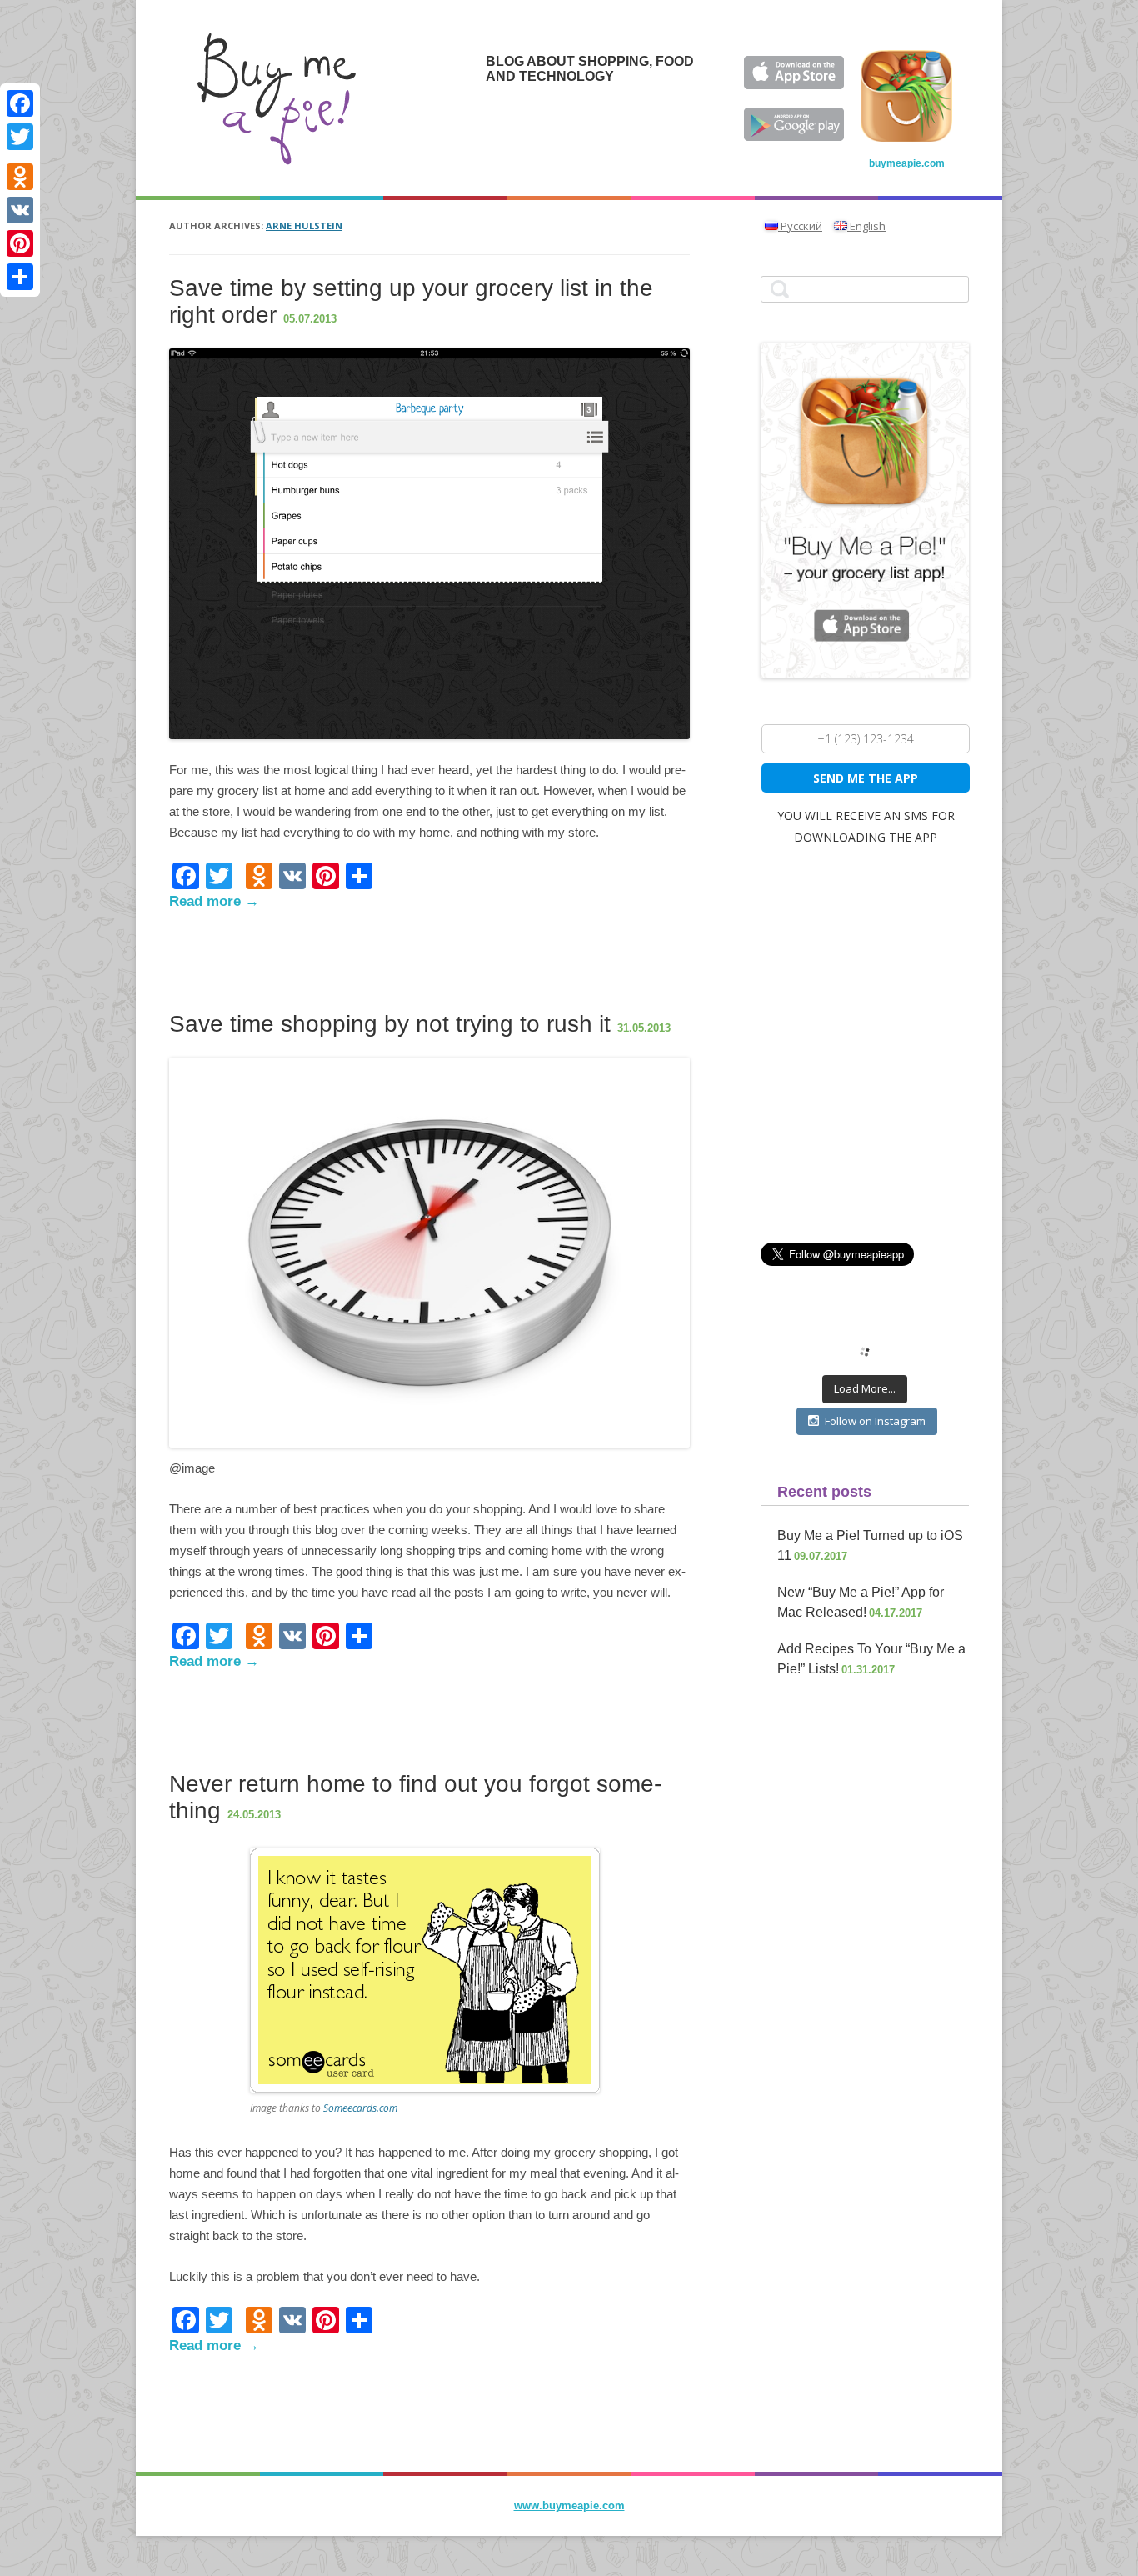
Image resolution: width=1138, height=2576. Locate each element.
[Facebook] (20, 103)
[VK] (20, 210)
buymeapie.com (907, 163)
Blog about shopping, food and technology (590, 69)
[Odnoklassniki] (20, 177)
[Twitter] (20, 137)
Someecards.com (360, 2108)
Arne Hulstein (304, 225)
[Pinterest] (20, 243)
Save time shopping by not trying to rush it (390, 1024)
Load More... (865, 1388)
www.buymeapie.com (569, 2506)
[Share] (20, 277)
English (866, 226)
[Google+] (20, 157)
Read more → (214, 901)
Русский (800, 226)
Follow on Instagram (875, 1421)
